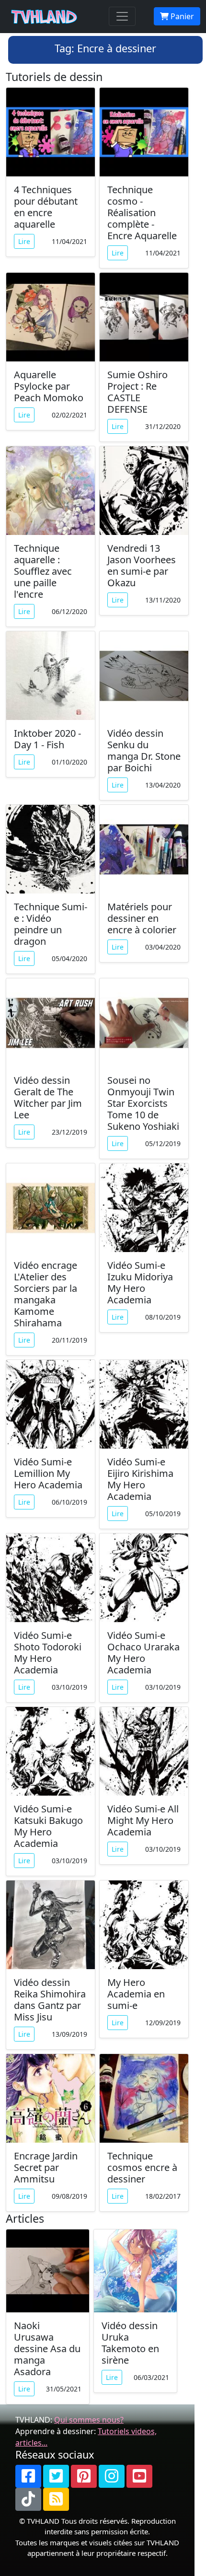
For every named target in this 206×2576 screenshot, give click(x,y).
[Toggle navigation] (122, 16)
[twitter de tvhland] (56, 2476)
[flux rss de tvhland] (56, 2499)
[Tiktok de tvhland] (28, 2499)
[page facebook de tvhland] (28, 2476)
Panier (181, 16)
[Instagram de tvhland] (112, 2476)
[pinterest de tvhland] (84, 2476)
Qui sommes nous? (89, 2420)
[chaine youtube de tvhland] (139, 2476)
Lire (24, 241)
